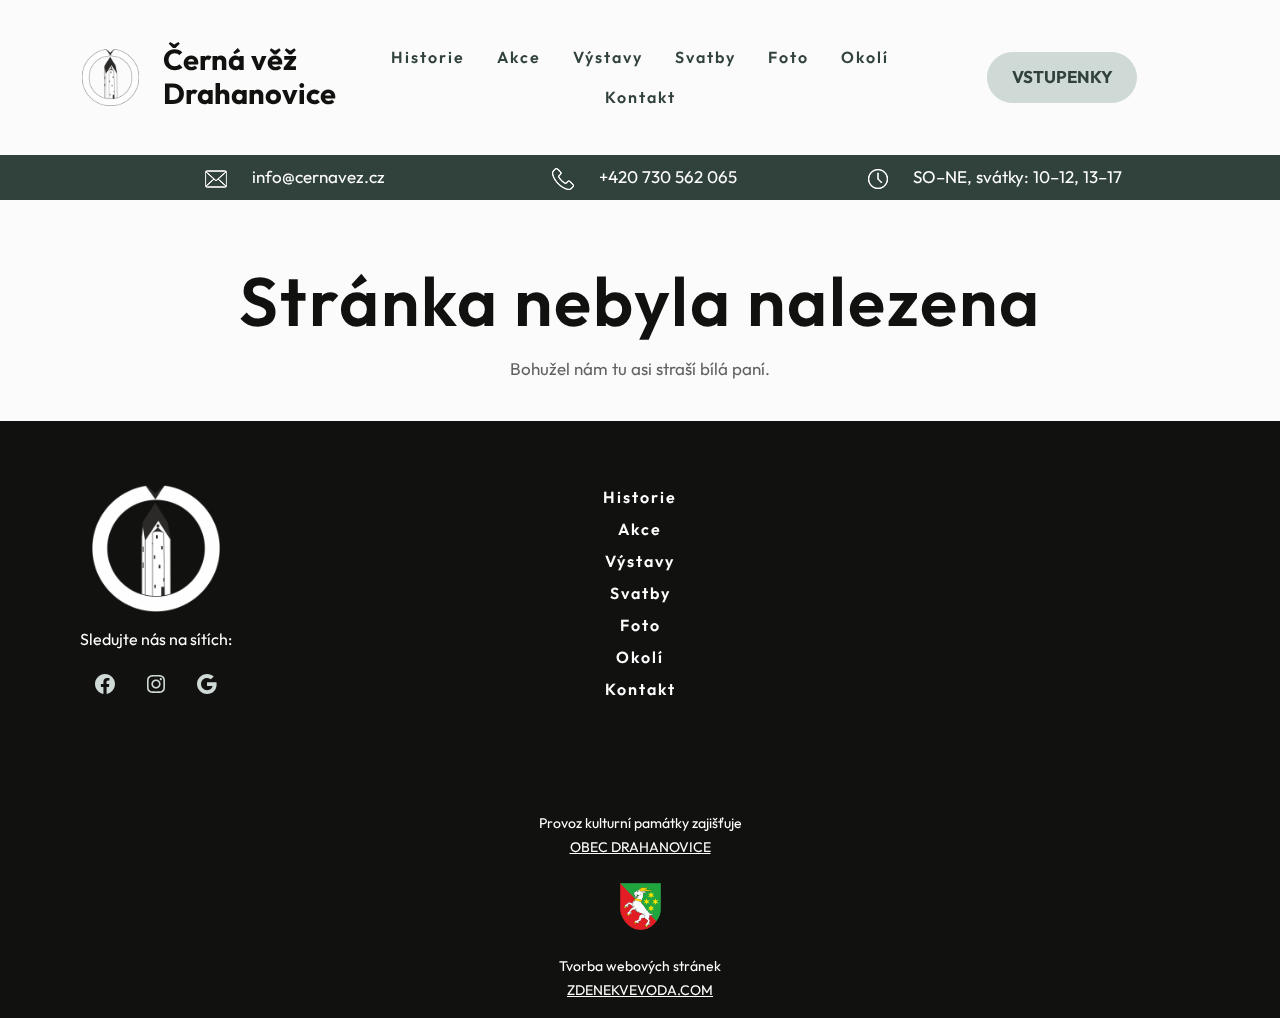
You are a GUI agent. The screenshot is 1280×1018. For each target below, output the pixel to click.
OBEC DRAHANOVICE (640, 847)
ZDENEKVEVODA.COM (640, 990)
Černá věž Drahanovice (249, 77)
